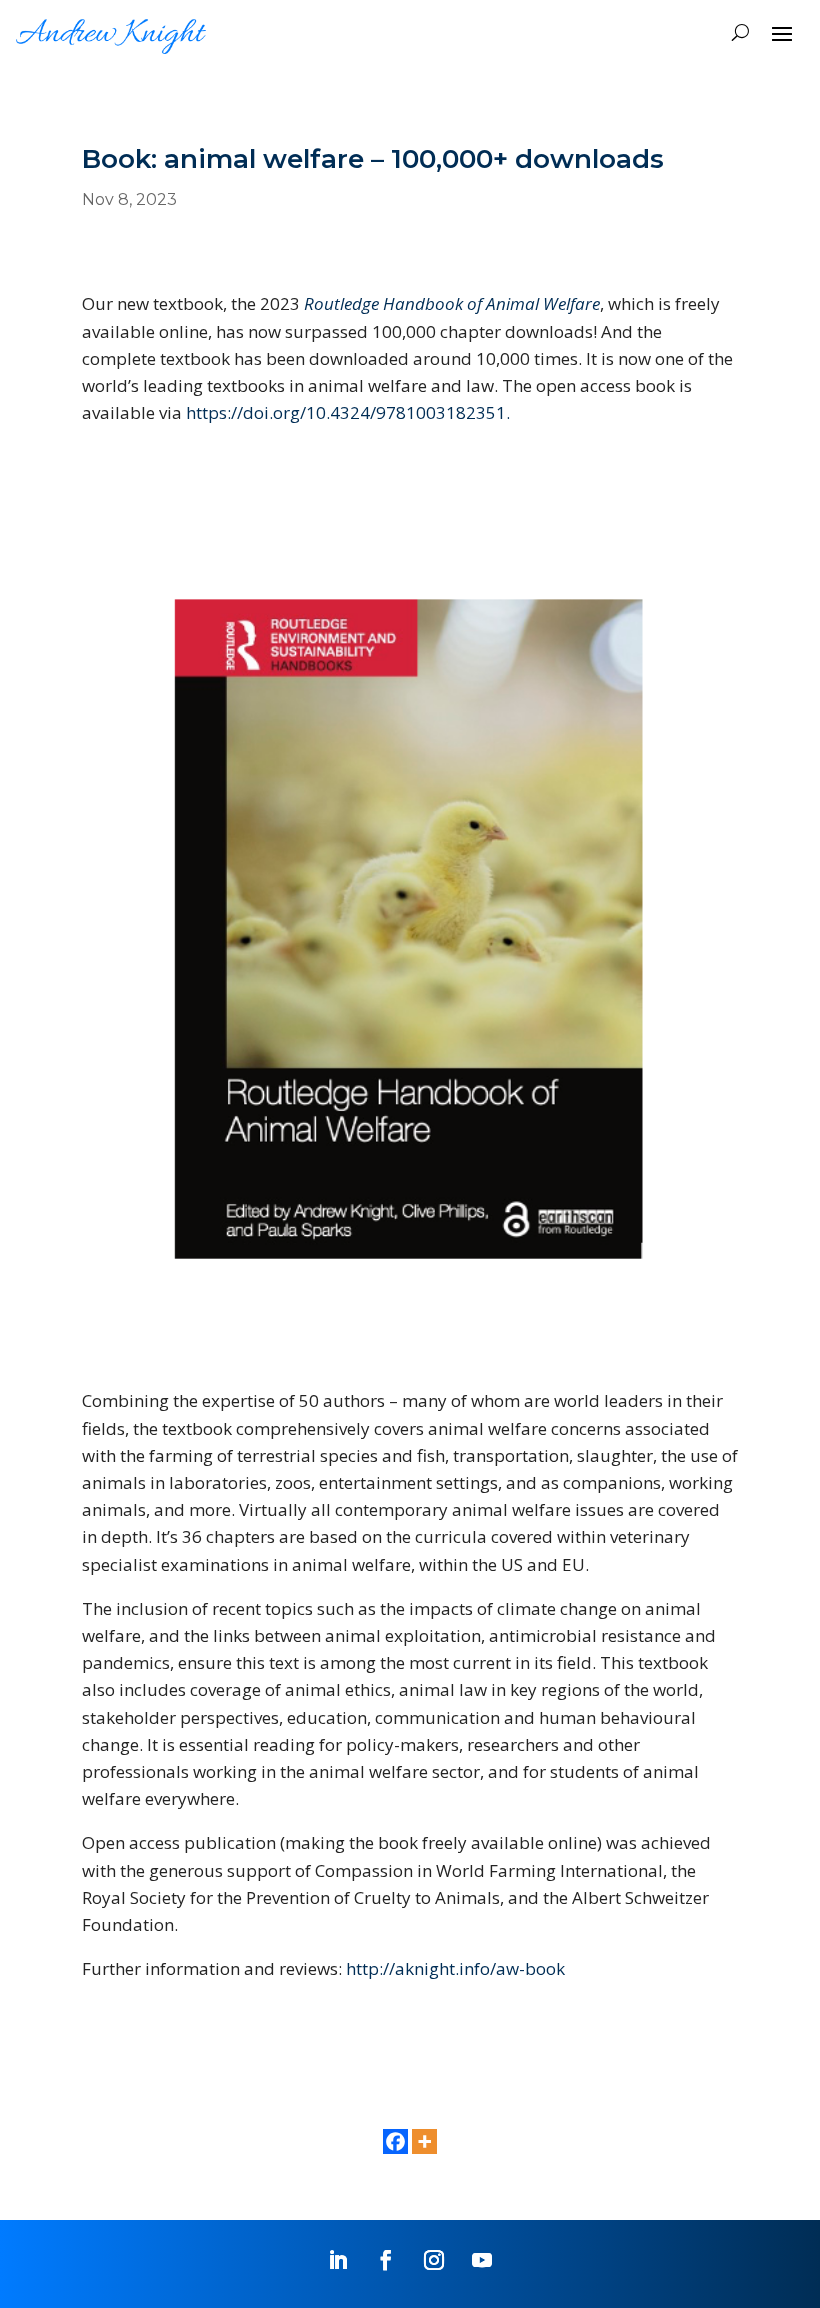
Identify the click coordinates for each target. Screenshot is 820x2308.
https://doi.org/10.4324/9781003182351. (348, 412)
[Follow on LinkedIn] (338, 2260)
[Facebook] (395, 2141)
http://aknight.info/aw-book (455, 1968)
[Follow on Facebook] (386, 2260)
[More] (424, 2141)
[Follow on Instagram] (434, 2260)
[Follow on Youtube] (482, 2260)
